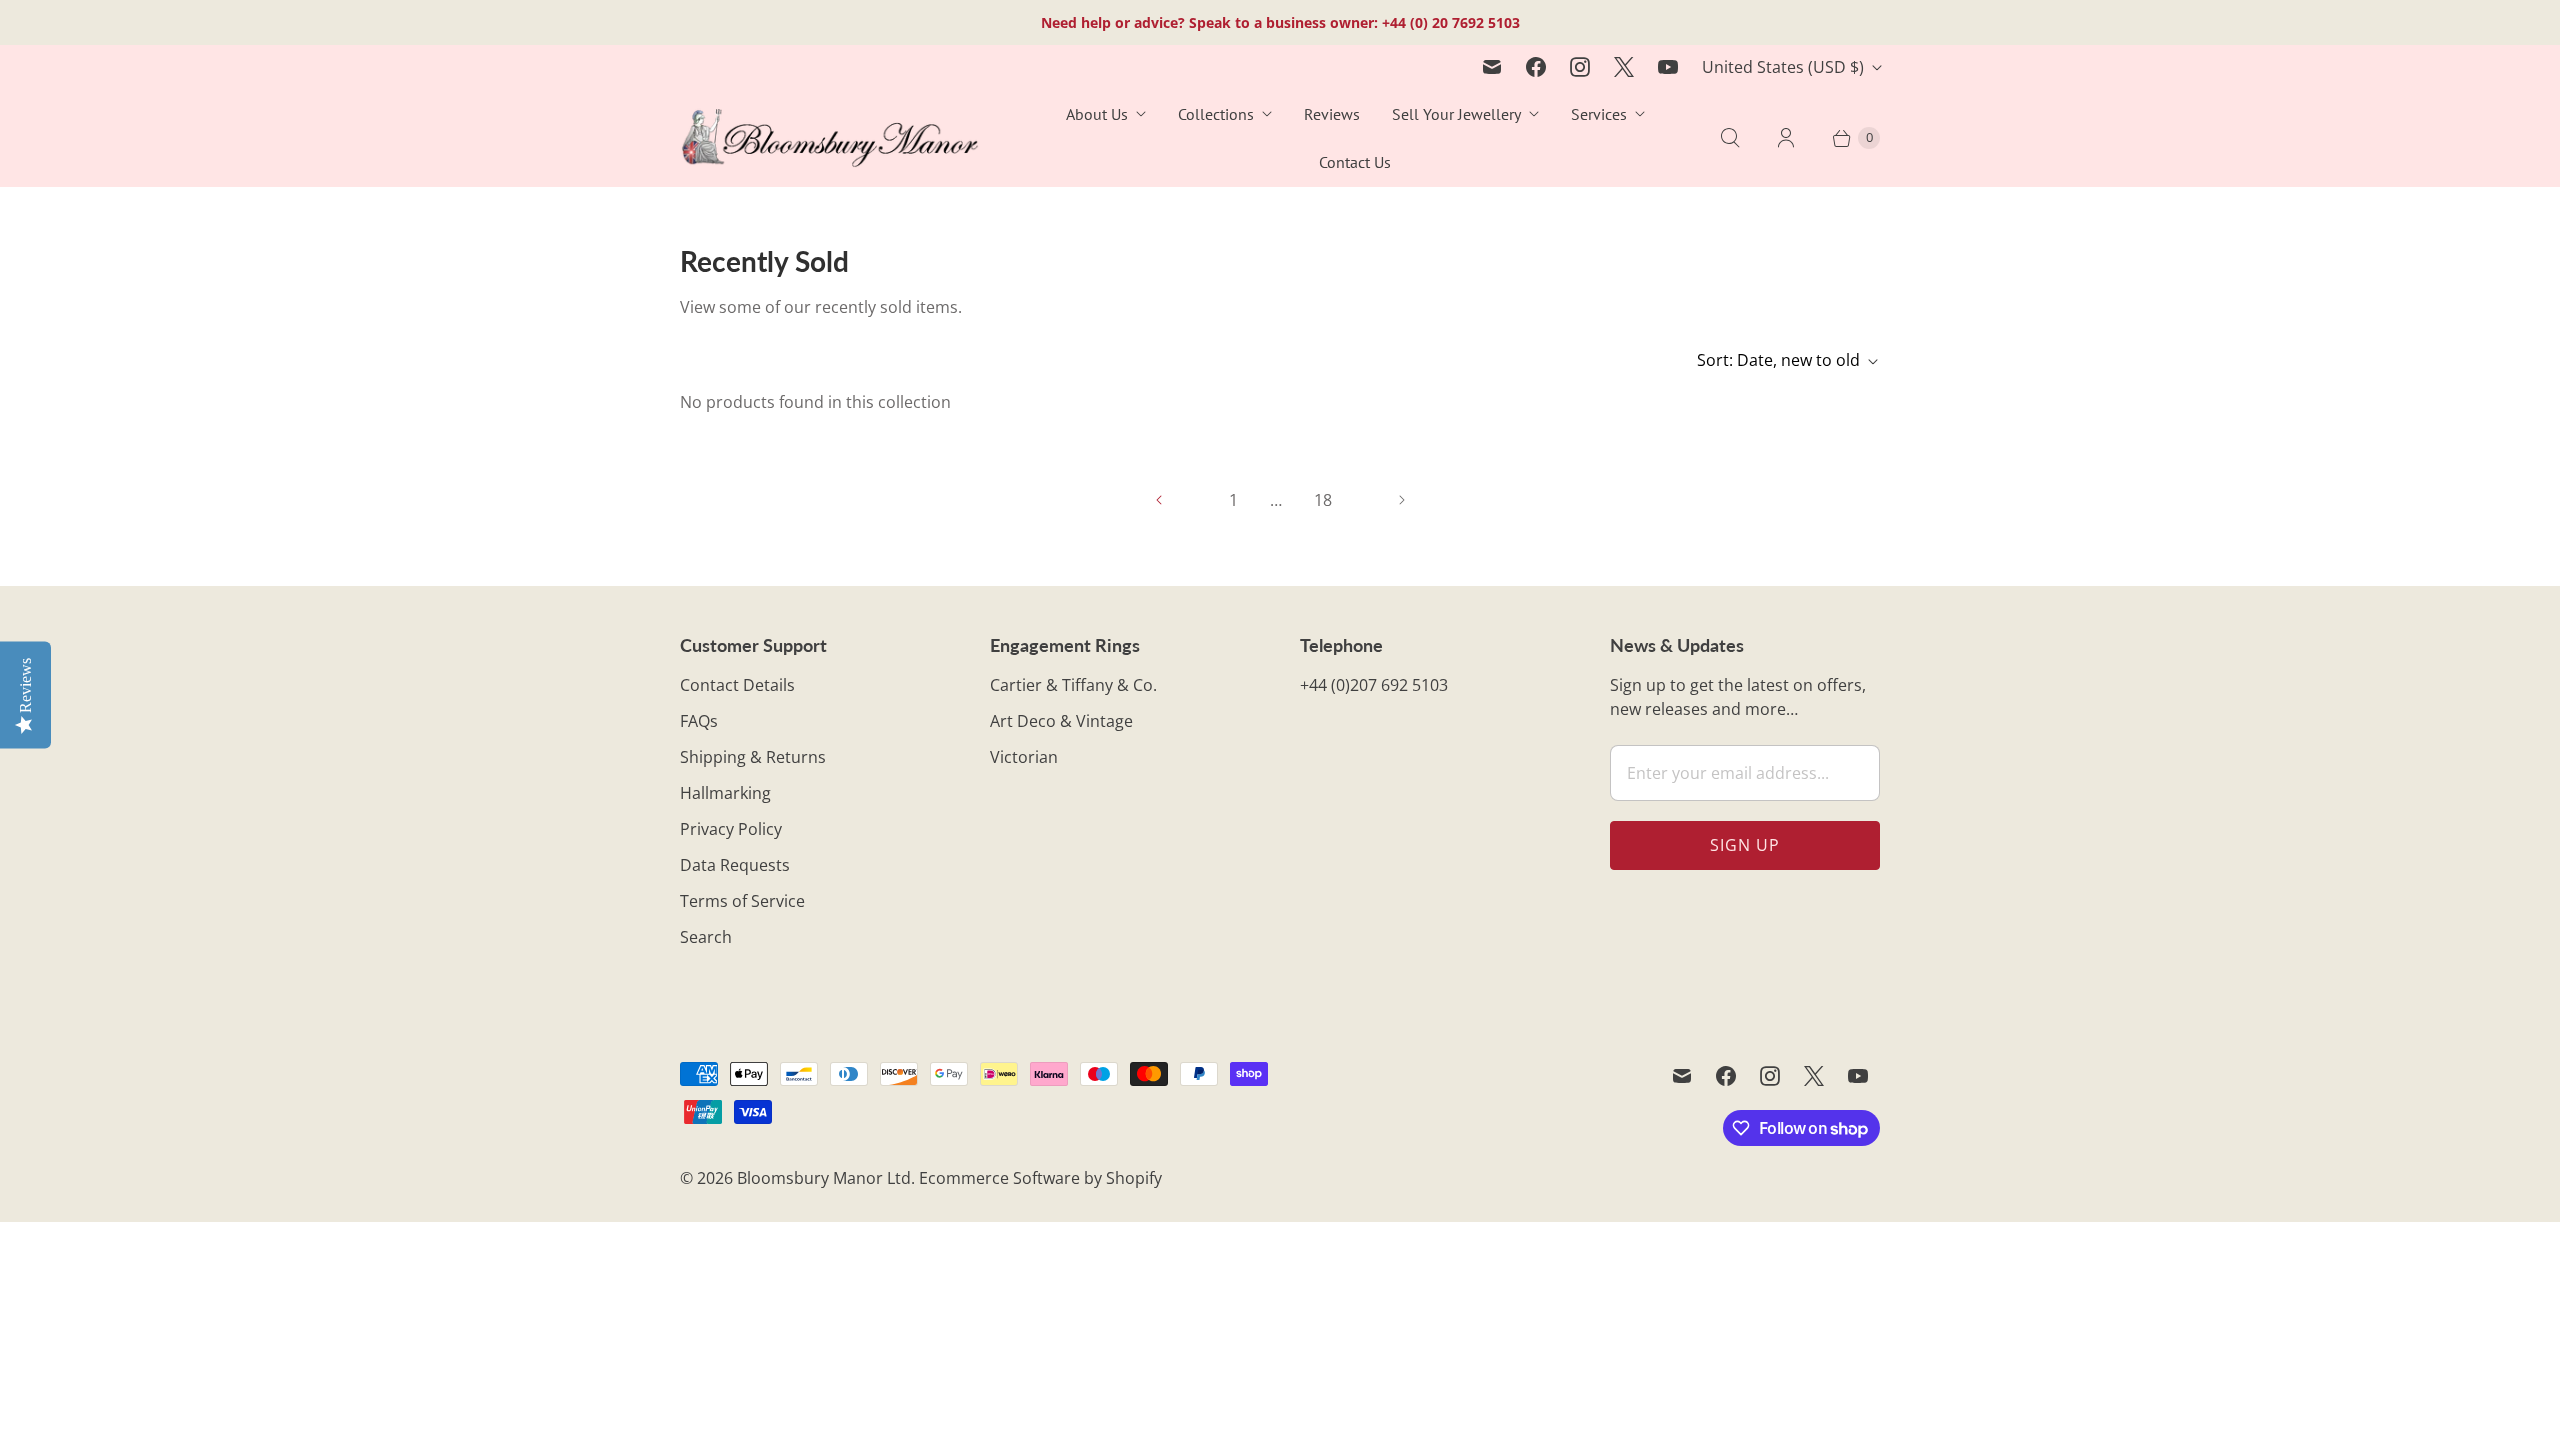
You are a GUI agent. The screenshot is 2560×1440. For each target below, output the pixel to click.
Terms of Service (742, 901)
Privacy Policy (731, 829)
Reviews (1332, 114)
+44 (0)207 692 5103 (1374, 685)
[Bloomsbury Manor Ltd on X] (1624, 67)
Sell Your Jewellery (1456, 114)
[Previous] (1159, 500)
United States (1783, 67)
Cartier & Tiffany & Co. (1073, 685)
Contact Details (737, 685)
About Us (1097, 114)
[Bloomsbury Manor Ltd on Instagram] (1580, 67)
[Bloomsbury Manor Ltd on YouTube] (1668, 67)
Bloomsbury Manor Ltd (824, 1178)
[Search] (1730, 138)
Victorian (1024, 757)
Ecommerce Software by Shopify (1040, 1178)
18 (1323, 500)
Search (706, 937)
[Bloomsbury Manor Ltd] (830, 138)
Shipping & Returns (753, 757)
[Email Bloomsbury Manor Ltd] (1492, 67)
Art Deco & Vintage (1061, 721)
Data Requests (735, 865)
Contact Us (1355, 162)
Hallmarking (725, 793)
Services (1599, 114)
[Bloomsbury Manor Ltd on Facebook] (1536, 67)
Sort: (1778, 360)
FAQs (699, 721)
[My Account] (1786, 138)
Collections (1216, 114)
